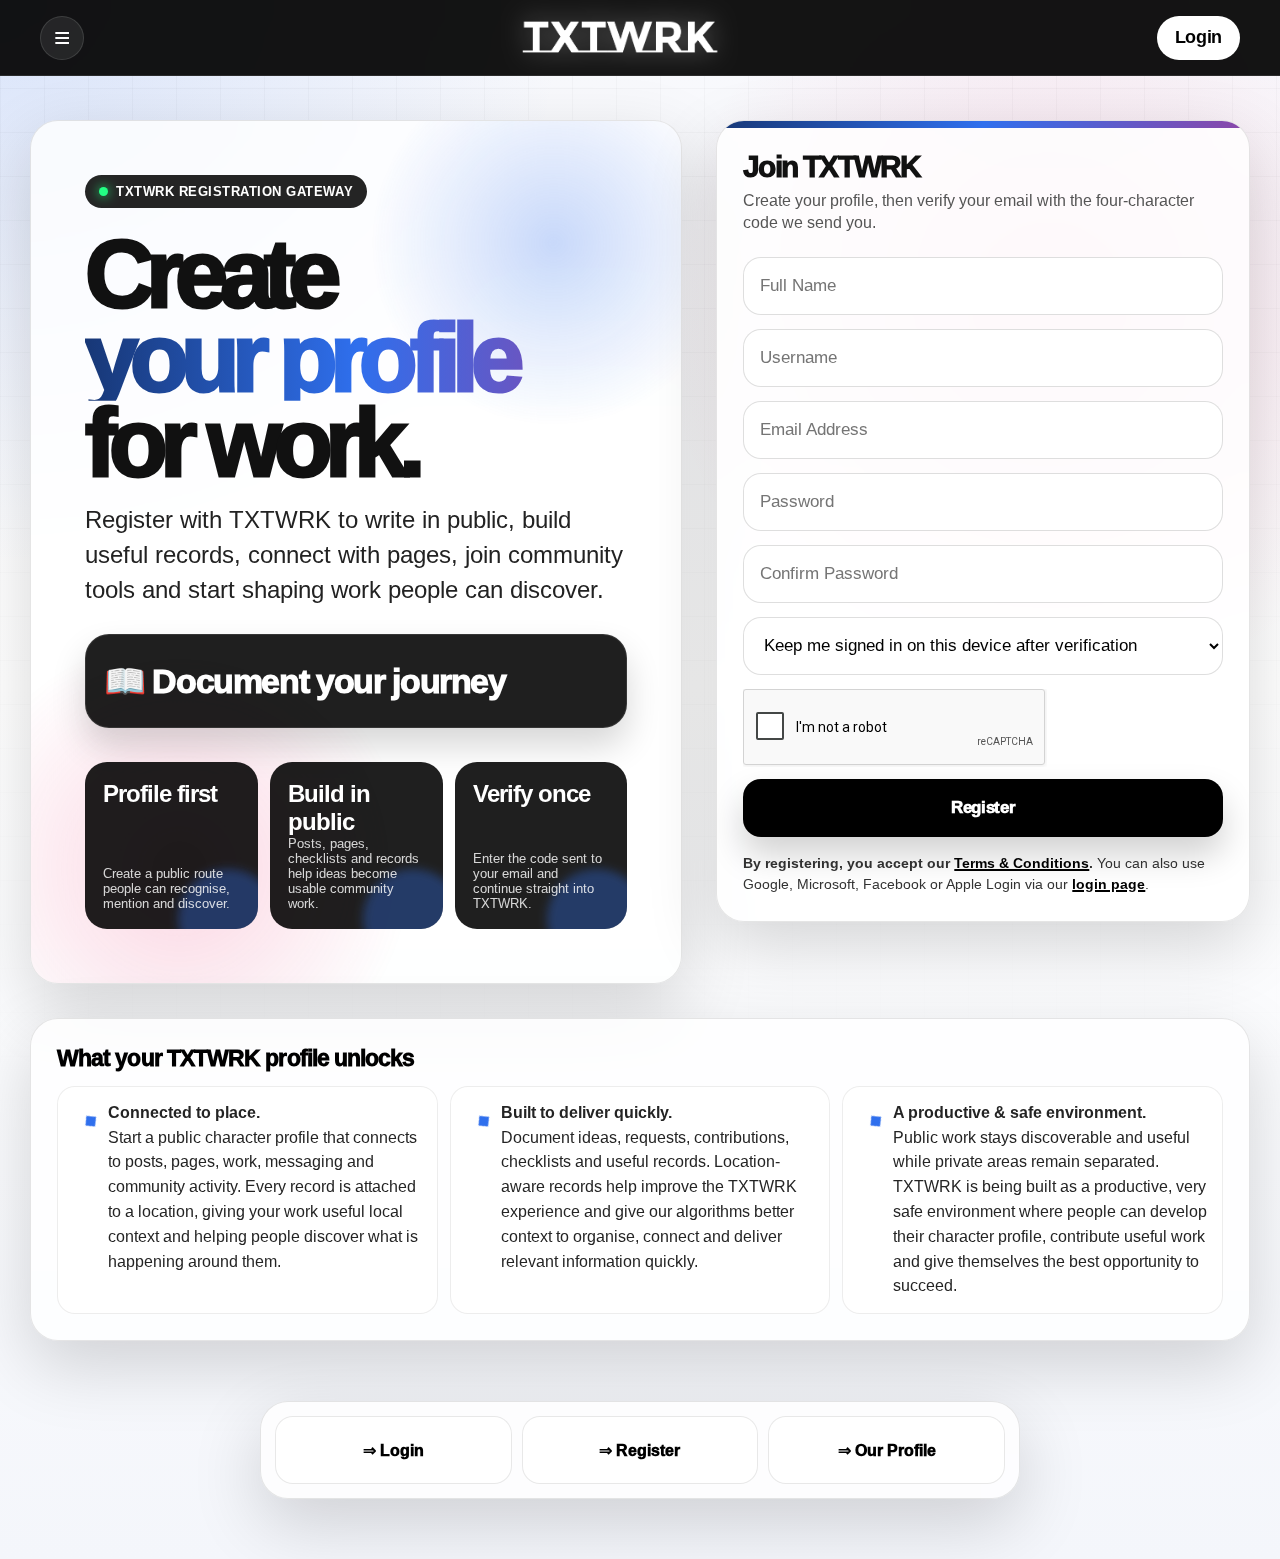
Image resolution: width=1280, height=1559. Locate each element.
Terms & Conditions (1021, 863)
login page (1108, 884)
